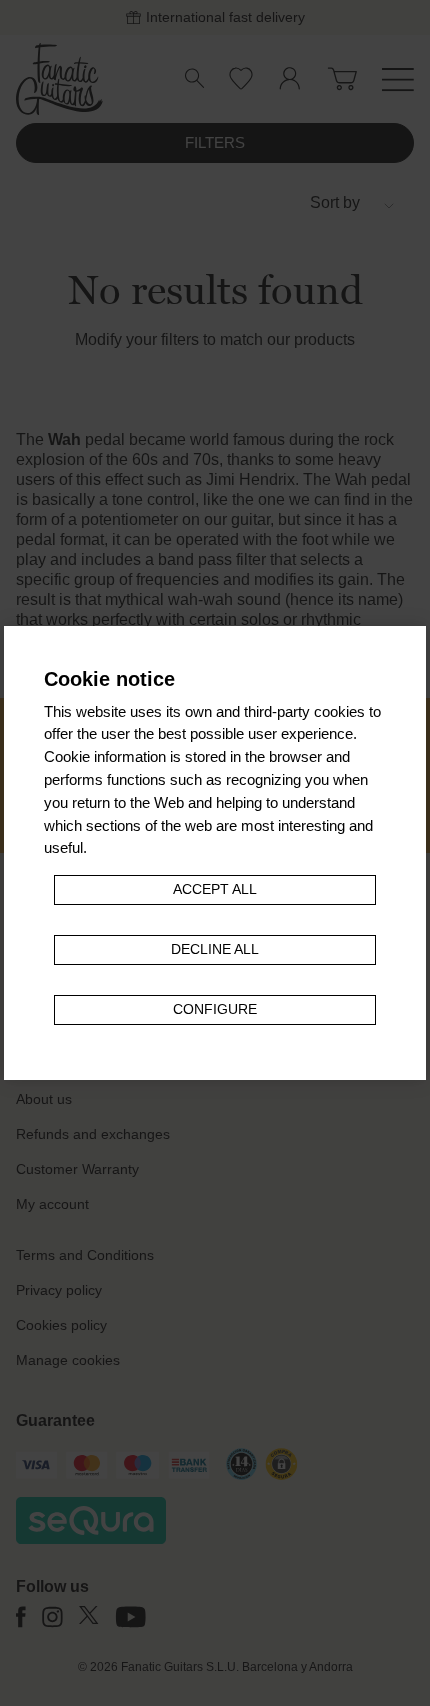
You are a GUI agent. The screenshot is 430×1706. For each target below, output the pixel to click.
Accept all (215, 889)
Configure (215, 1009)
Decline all (215, 949)
